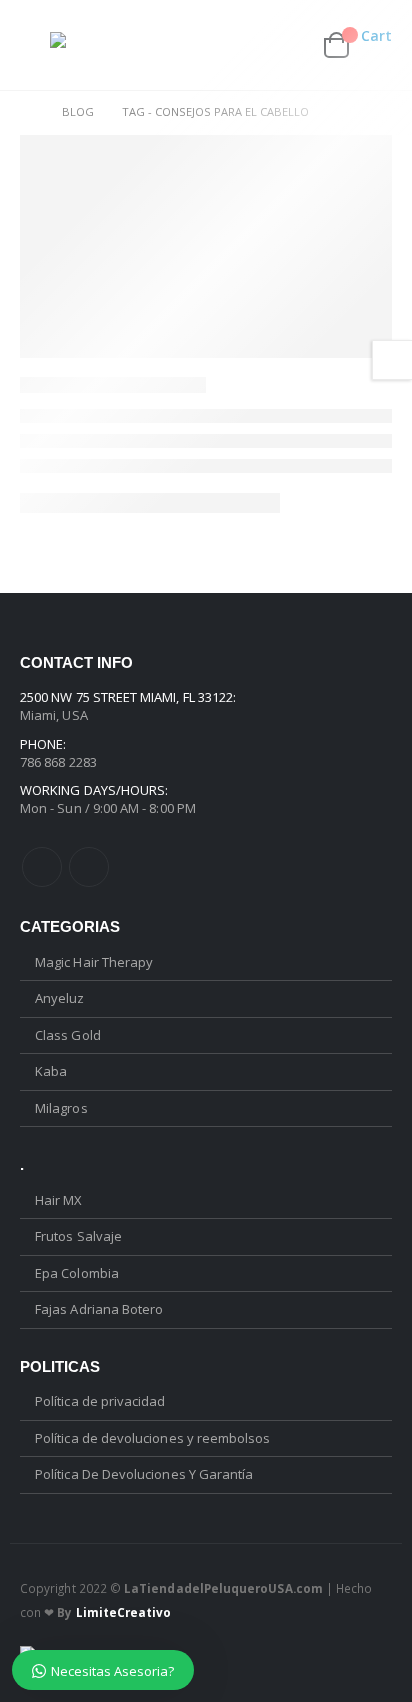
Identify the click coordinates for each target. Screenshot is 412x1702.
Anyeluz (59, 998)
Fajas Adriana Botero (99, 1309)
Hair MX (58, 1200)
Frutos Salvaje (78, 1236)
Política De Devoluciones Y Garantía (144, 1474)
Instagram (89, 867)
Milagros (61, 1108)
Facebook (42, 867)
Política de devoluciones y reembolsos (152, 1438)
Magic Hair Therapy (94, 962)
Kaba (51, 1071)
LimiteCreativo (124, 1612)
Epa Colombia (77, 1273)
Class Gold (68, 1035)
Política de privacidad (100, 1401)
